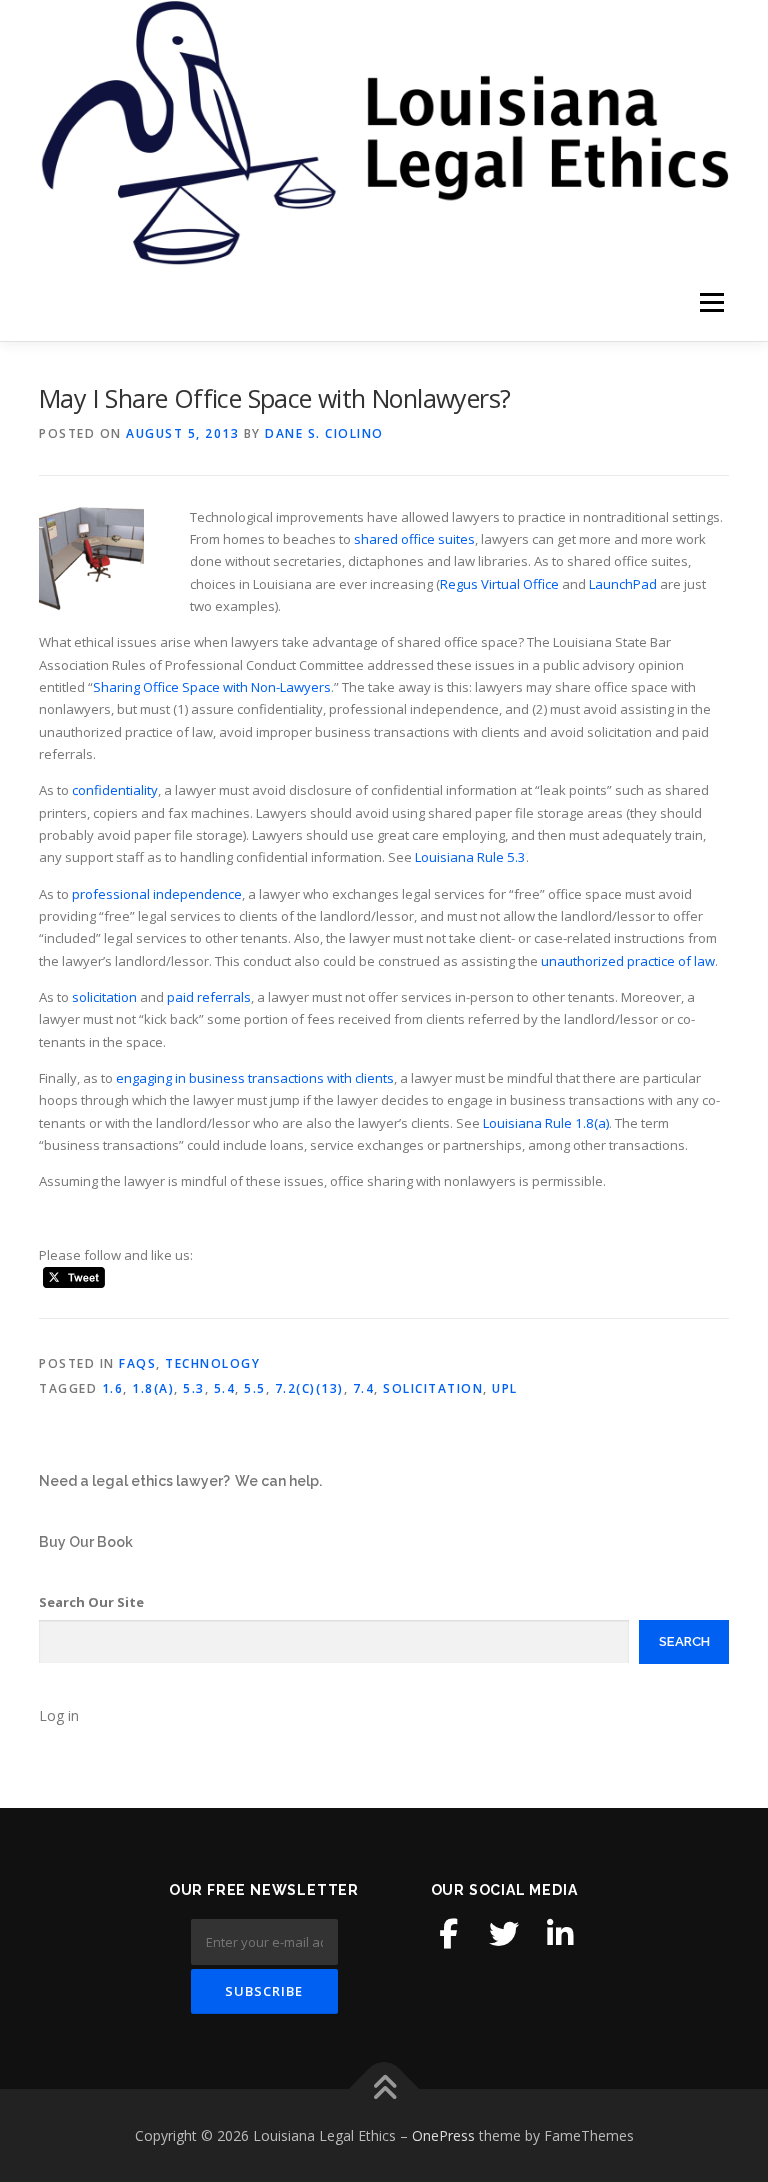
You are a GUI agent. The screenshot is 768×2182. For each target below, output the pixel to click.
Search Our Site (91, 1602)
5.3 (194, 1388)
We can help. (278, 1481)
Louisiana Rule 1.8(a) (546, 1123)
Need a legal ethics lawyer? (134, 1481)
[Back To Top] (384, 2088)
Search (684, 1641)
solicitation (104, 997)
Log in (59, 1715)
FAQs (137, 1363)
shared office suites (414, 539)
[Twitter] (504, 1934)
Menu (711, 303)
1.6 (113, 1388)
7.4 (364, 1388)
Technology (212, 1363)
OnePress (443, 2135)
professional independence (157, 894)
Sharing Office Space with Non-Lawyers (212, 687)
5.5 (255, 1388)
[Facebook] (448, 1934)
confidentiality (115, 790)
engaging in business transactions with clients (255, 1078)
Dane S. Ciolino (324, 433)
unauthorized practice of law (628, 961)
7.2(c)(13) (309, 1388)
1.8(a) (153, 1388)
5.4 (225, 1388)
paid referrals (209, 997)
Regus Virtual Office (499, 584)
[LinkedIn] (560, 1934)
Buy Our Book (86, 1542)
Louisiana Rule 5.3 (470, 857)
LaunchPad (623, 584)
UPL (505, 1388)
